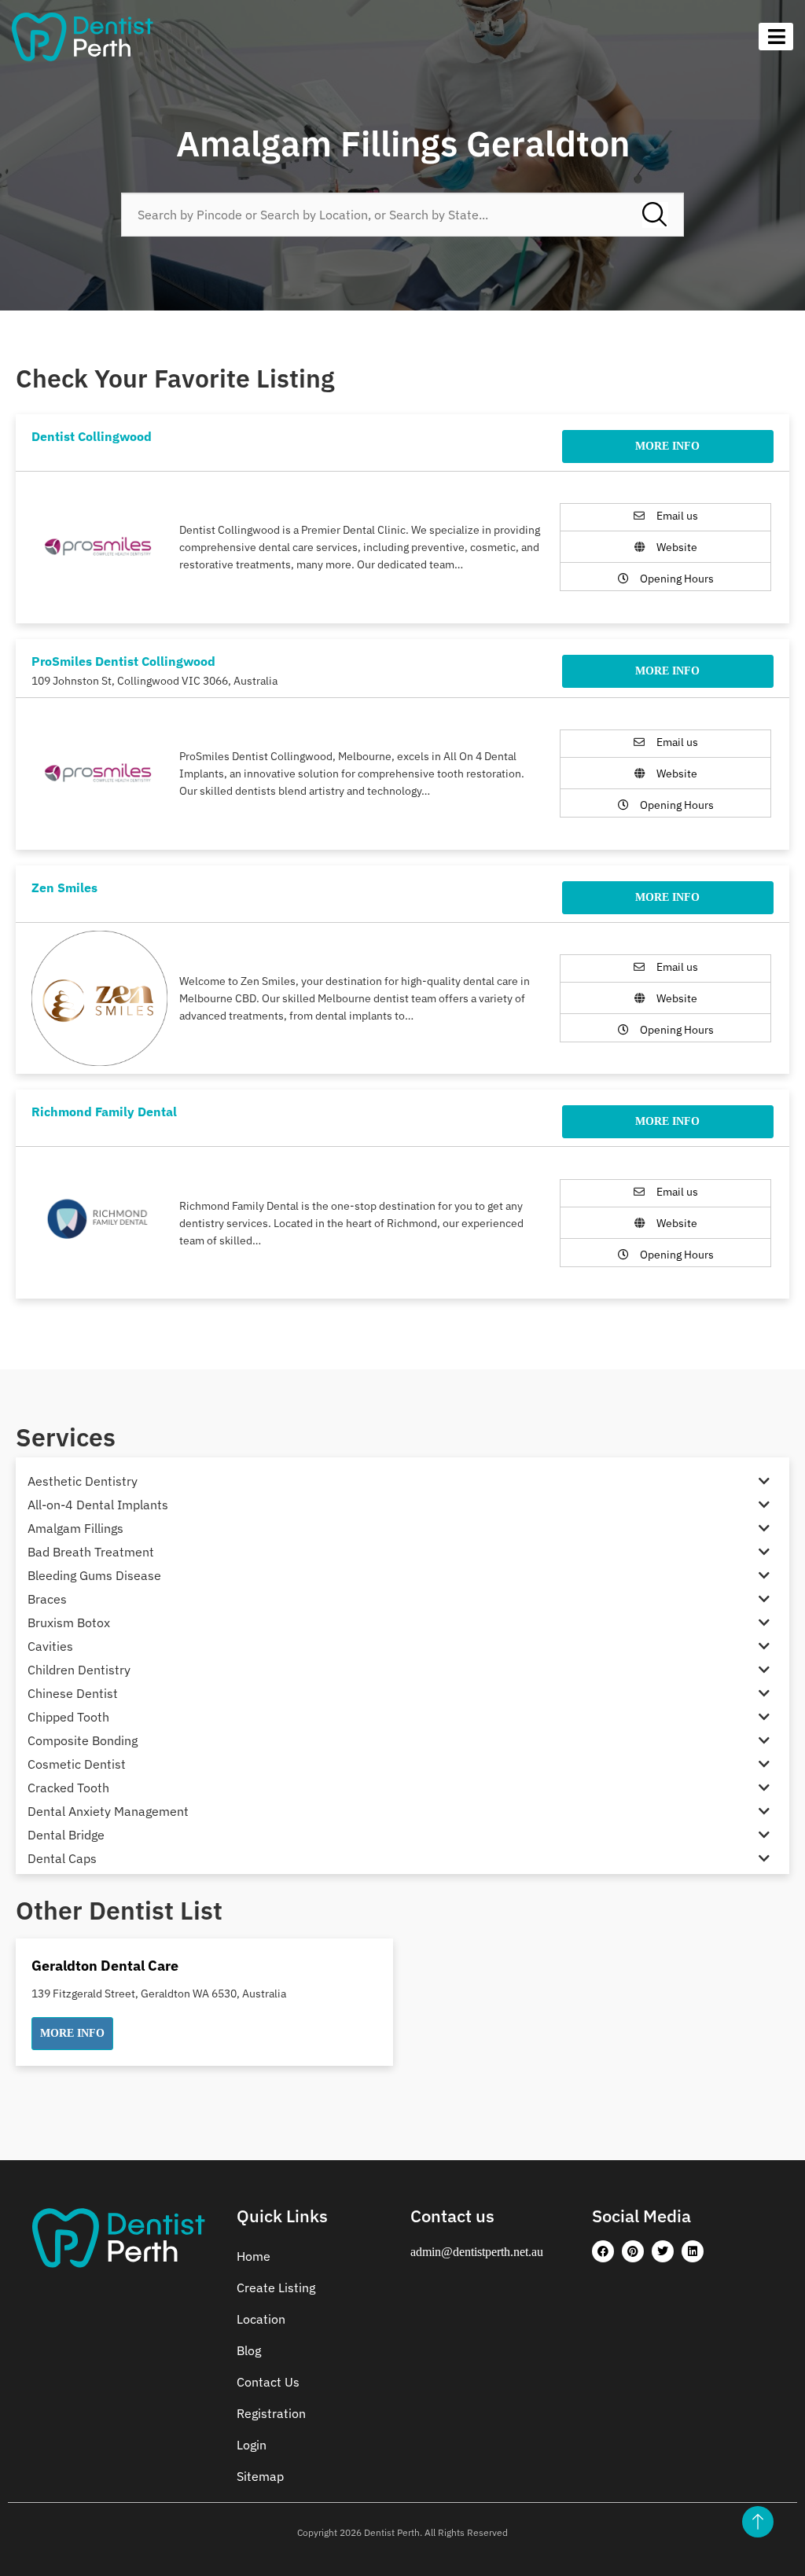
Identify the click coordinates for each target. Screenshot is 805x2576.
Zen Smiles (64, 887)
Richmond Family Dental (104, 1112)
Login (252, 2445)
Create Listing (276, 2288)
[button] (72, 2034)
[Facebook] (603, 2251)
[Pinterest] (633, 2251)
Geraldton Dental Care (105, 1966)
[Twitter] (663, 2251)
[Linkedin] (693, 2251)
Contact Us (268, 2382)
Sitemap (260, 2476)
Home (254, 2256)
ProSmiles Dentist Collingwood (123, 661)
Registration (271, 2413)
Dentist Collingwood (92, 436)
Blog (249, 2350)
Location (261, 2319)
